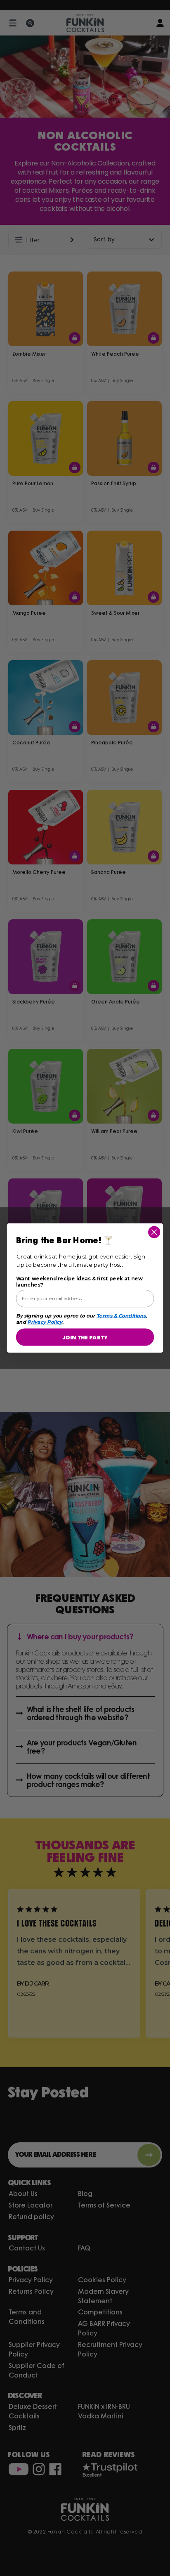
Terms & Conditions (121, 1316)
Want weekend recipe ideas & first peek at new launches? (79, 1282)
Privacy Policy (45, 1322)
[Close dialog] (154, 1232)
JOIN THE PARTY (85, 1337)
